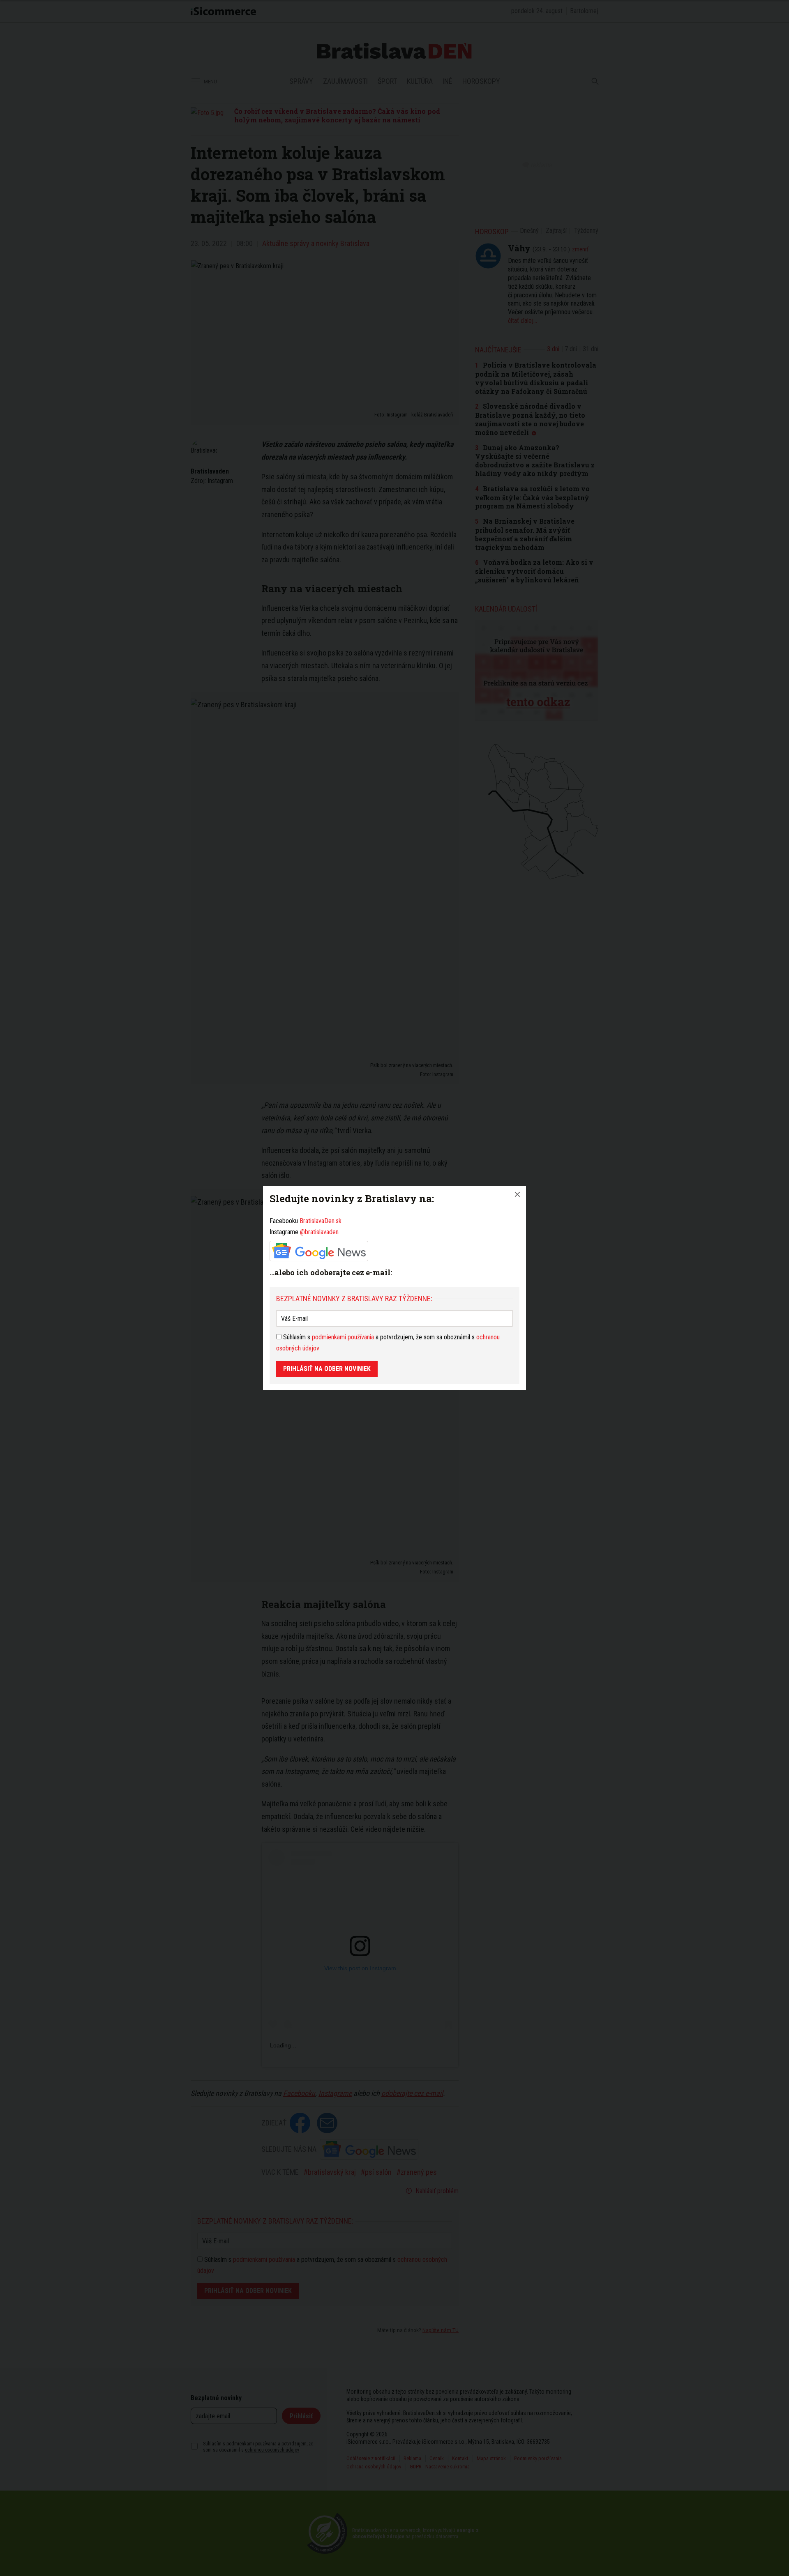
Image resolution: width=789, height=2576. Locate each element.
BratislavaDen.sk (321, 1221)
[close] (517, 1194)
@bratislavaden (319, 1232)
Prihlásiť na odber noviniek (327, 1369)
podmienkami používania (343, 1337)
